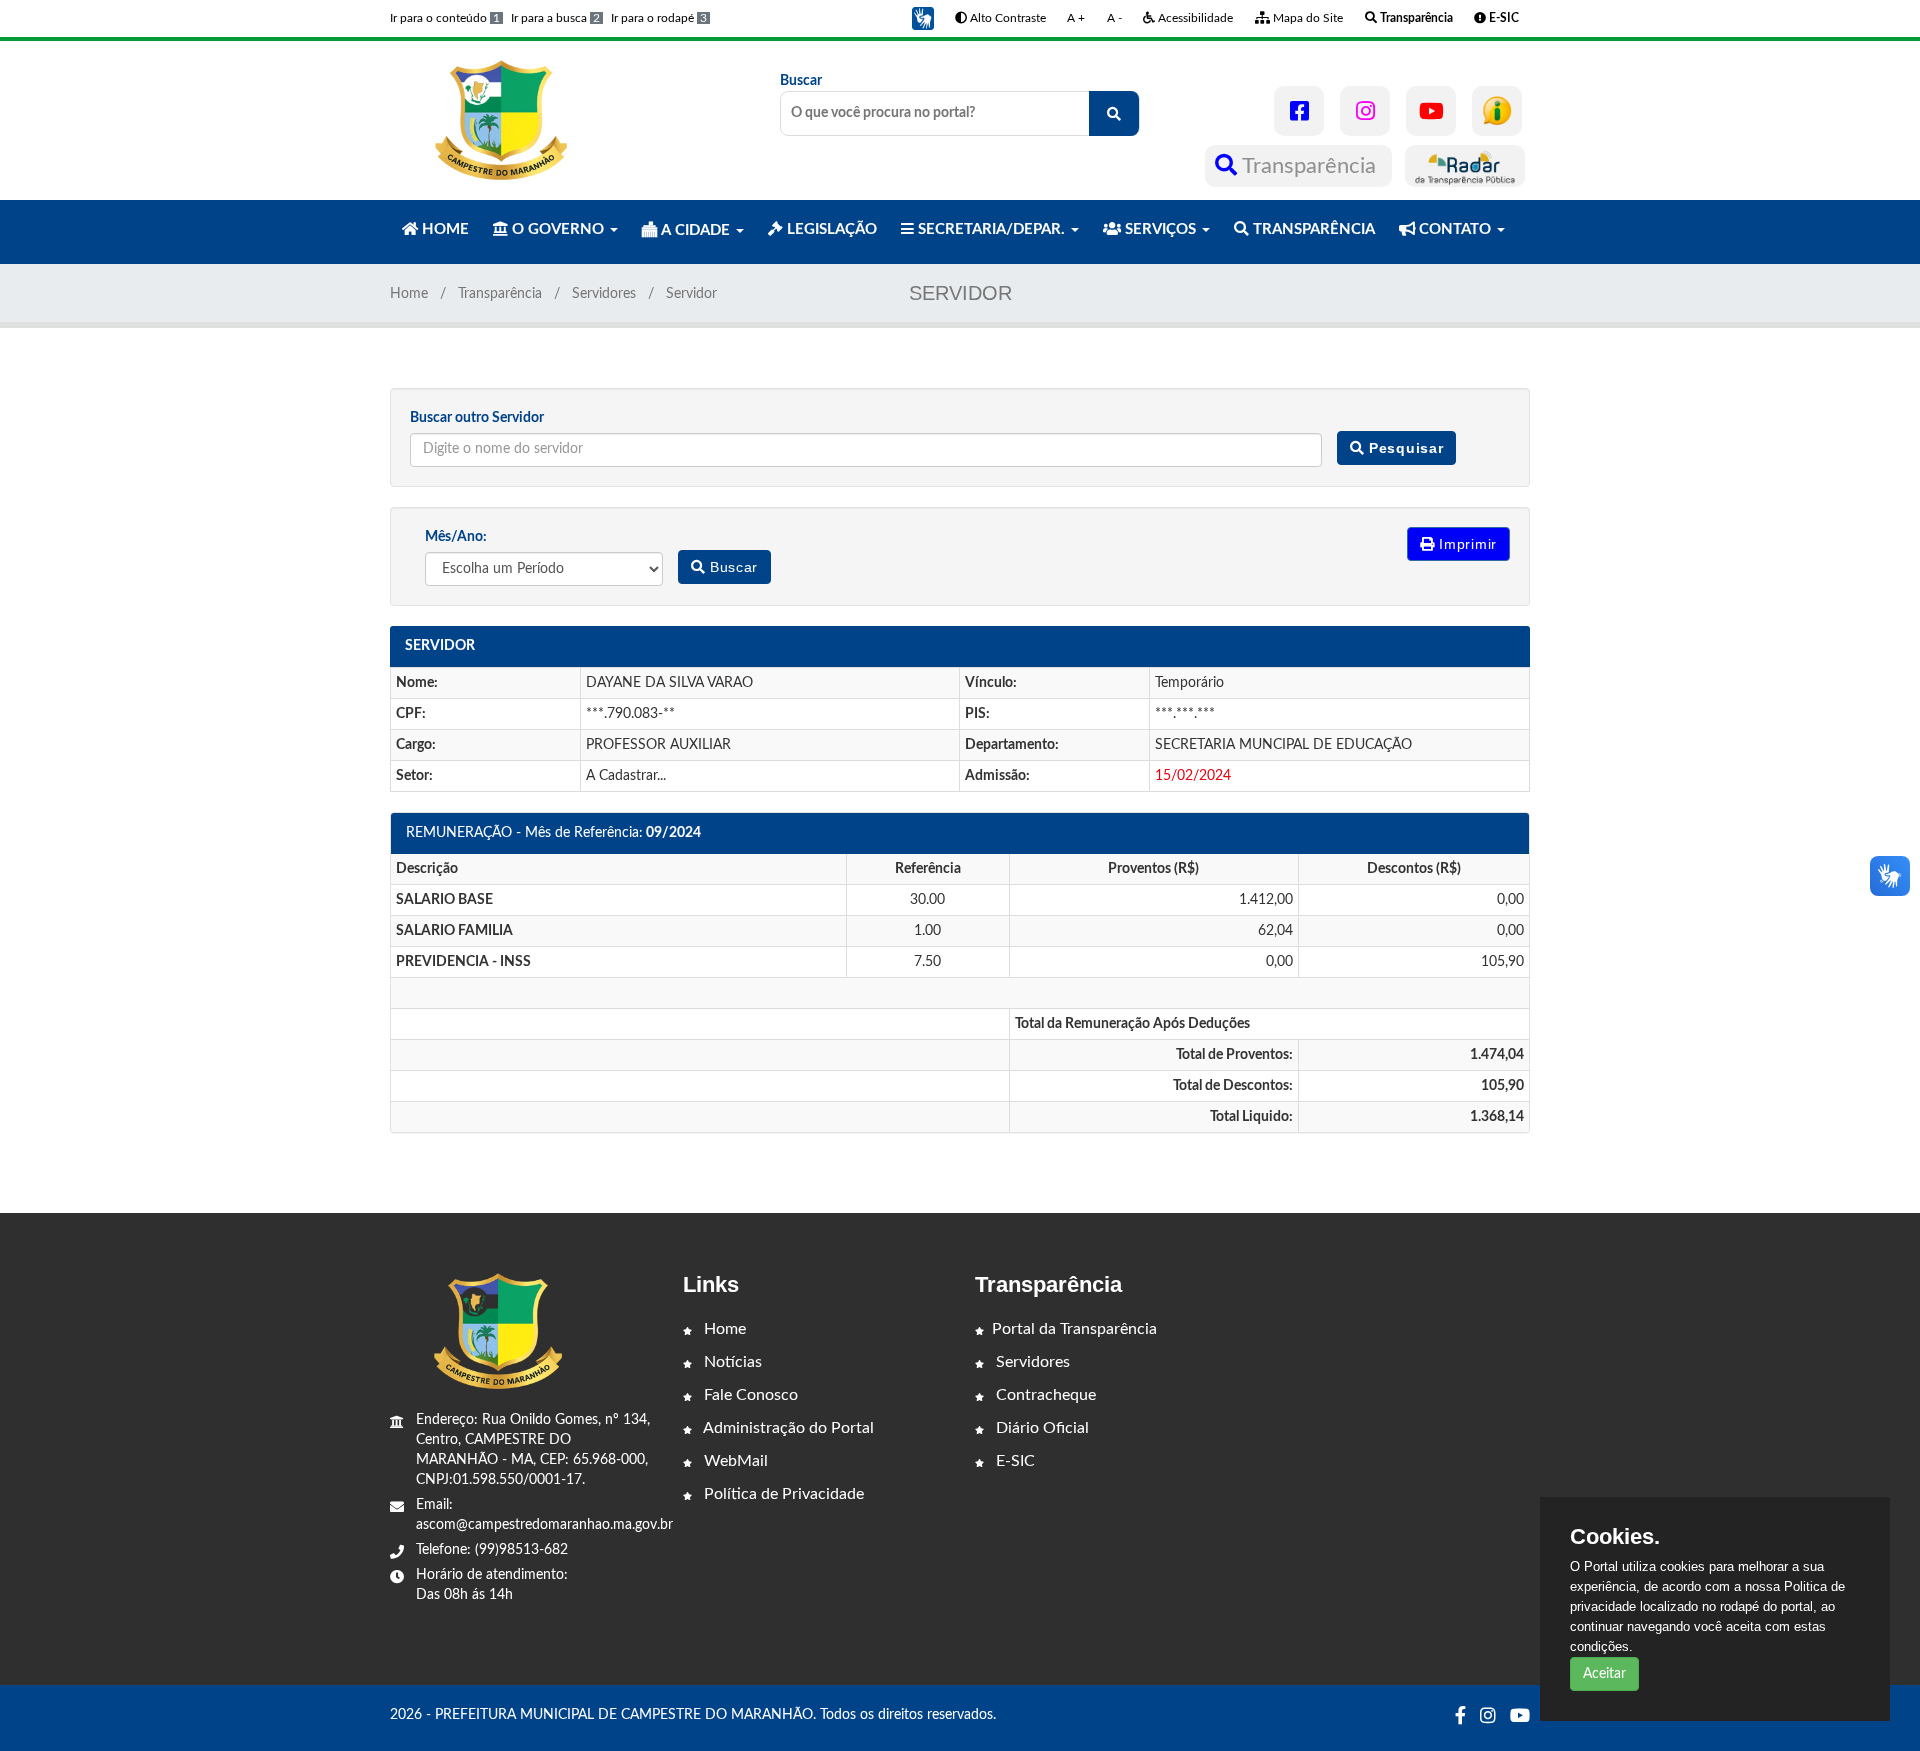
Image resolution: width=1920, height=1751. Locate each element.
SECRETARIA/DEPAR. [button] (991, 229)
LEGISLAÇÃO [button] (830, 229)
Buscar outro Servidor (477, 418)
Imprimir (1466, 544)
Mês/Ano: (456, 537)
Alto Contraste (1006, 18)
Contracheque (1044, 1395)
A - (1114, 18)
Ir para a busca (555, 18)
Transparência (1309, 166)
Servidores (604, 294)
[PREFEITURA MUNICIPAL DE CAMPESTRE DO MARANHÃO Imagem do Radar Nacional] (1465, 166)
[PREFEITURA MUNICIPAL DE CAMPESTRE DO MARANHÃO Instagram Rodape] (1488, 1717)
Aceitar (1604, 1674)
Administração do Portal (787, 1428)
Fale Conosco (749, 1395)
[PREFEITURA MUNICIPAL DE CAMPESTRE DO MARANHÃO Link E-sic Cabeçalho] (1497, 111)
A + (1076, 18)
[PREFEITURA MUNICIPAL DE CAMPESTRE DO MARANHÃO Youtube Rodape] (1520, 1717)
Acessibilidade (1194, 18)
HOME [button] (443, 229)
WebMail (734, 1461)
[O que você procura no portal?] (1114, 113)
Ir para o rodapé (659, 18)
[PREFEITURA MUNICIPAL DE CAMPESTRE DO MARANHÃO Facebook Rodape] (1460, 1717)
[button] (923, 18)
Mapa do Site (1306, 18)
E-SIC (1013, 1461)
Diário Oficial (1040, 1428)
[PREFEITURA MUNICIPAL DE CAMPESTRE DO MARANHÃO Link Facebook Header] (1299, 111)
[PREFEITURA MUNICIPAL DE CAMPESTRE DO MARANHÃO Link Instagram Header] (1365, 111)
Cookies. (1615, 1537)
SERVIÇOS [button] (1160, 229)
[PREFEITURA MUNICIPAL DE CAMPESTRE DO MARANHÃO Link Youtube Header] (1431, 111)
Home (409, 294)
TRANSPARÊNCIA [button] (1312, 229)
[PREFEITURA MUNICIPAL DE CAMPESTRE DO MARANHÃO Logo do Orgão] (498, 120)
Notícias (731, 1362)
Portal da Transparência (1074, 1329)
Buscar (801, 81)
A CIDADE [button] (695, 230)
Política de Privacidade (782, 1494)
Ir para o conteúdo (445, 18)
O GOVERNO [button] (558, 229)
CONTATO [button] (1455, 229)
